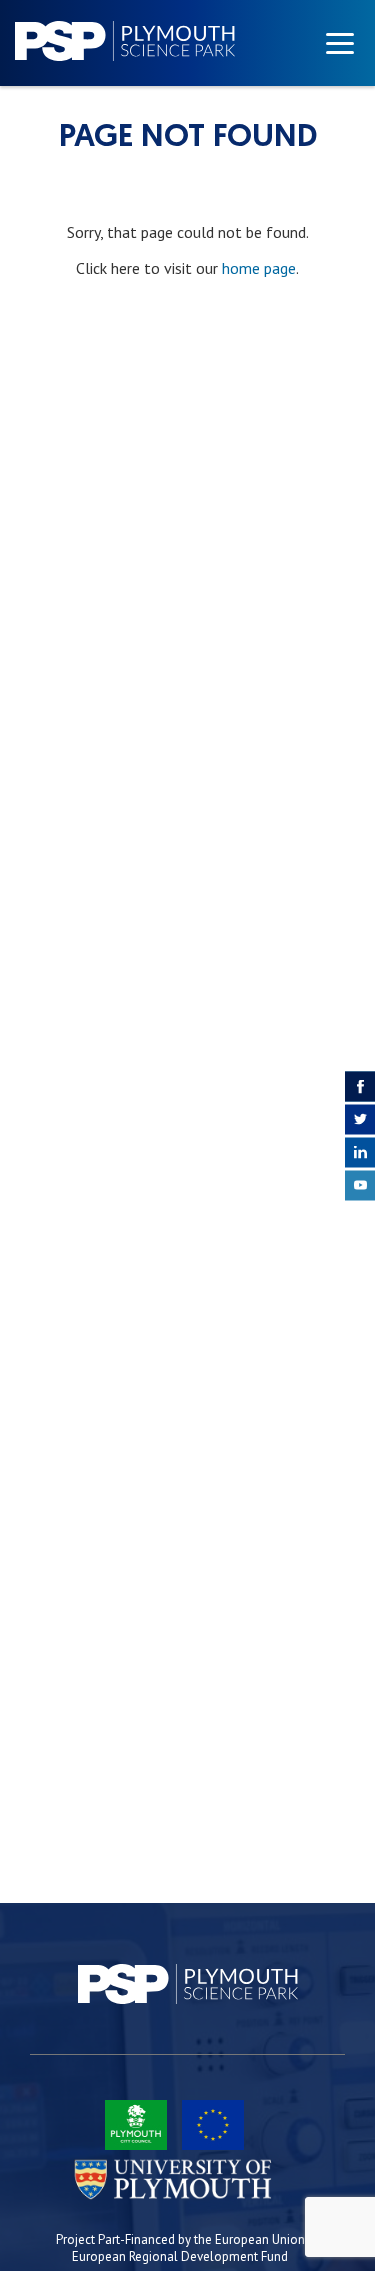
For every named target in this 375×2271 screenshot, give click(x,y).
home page (259, 268)
